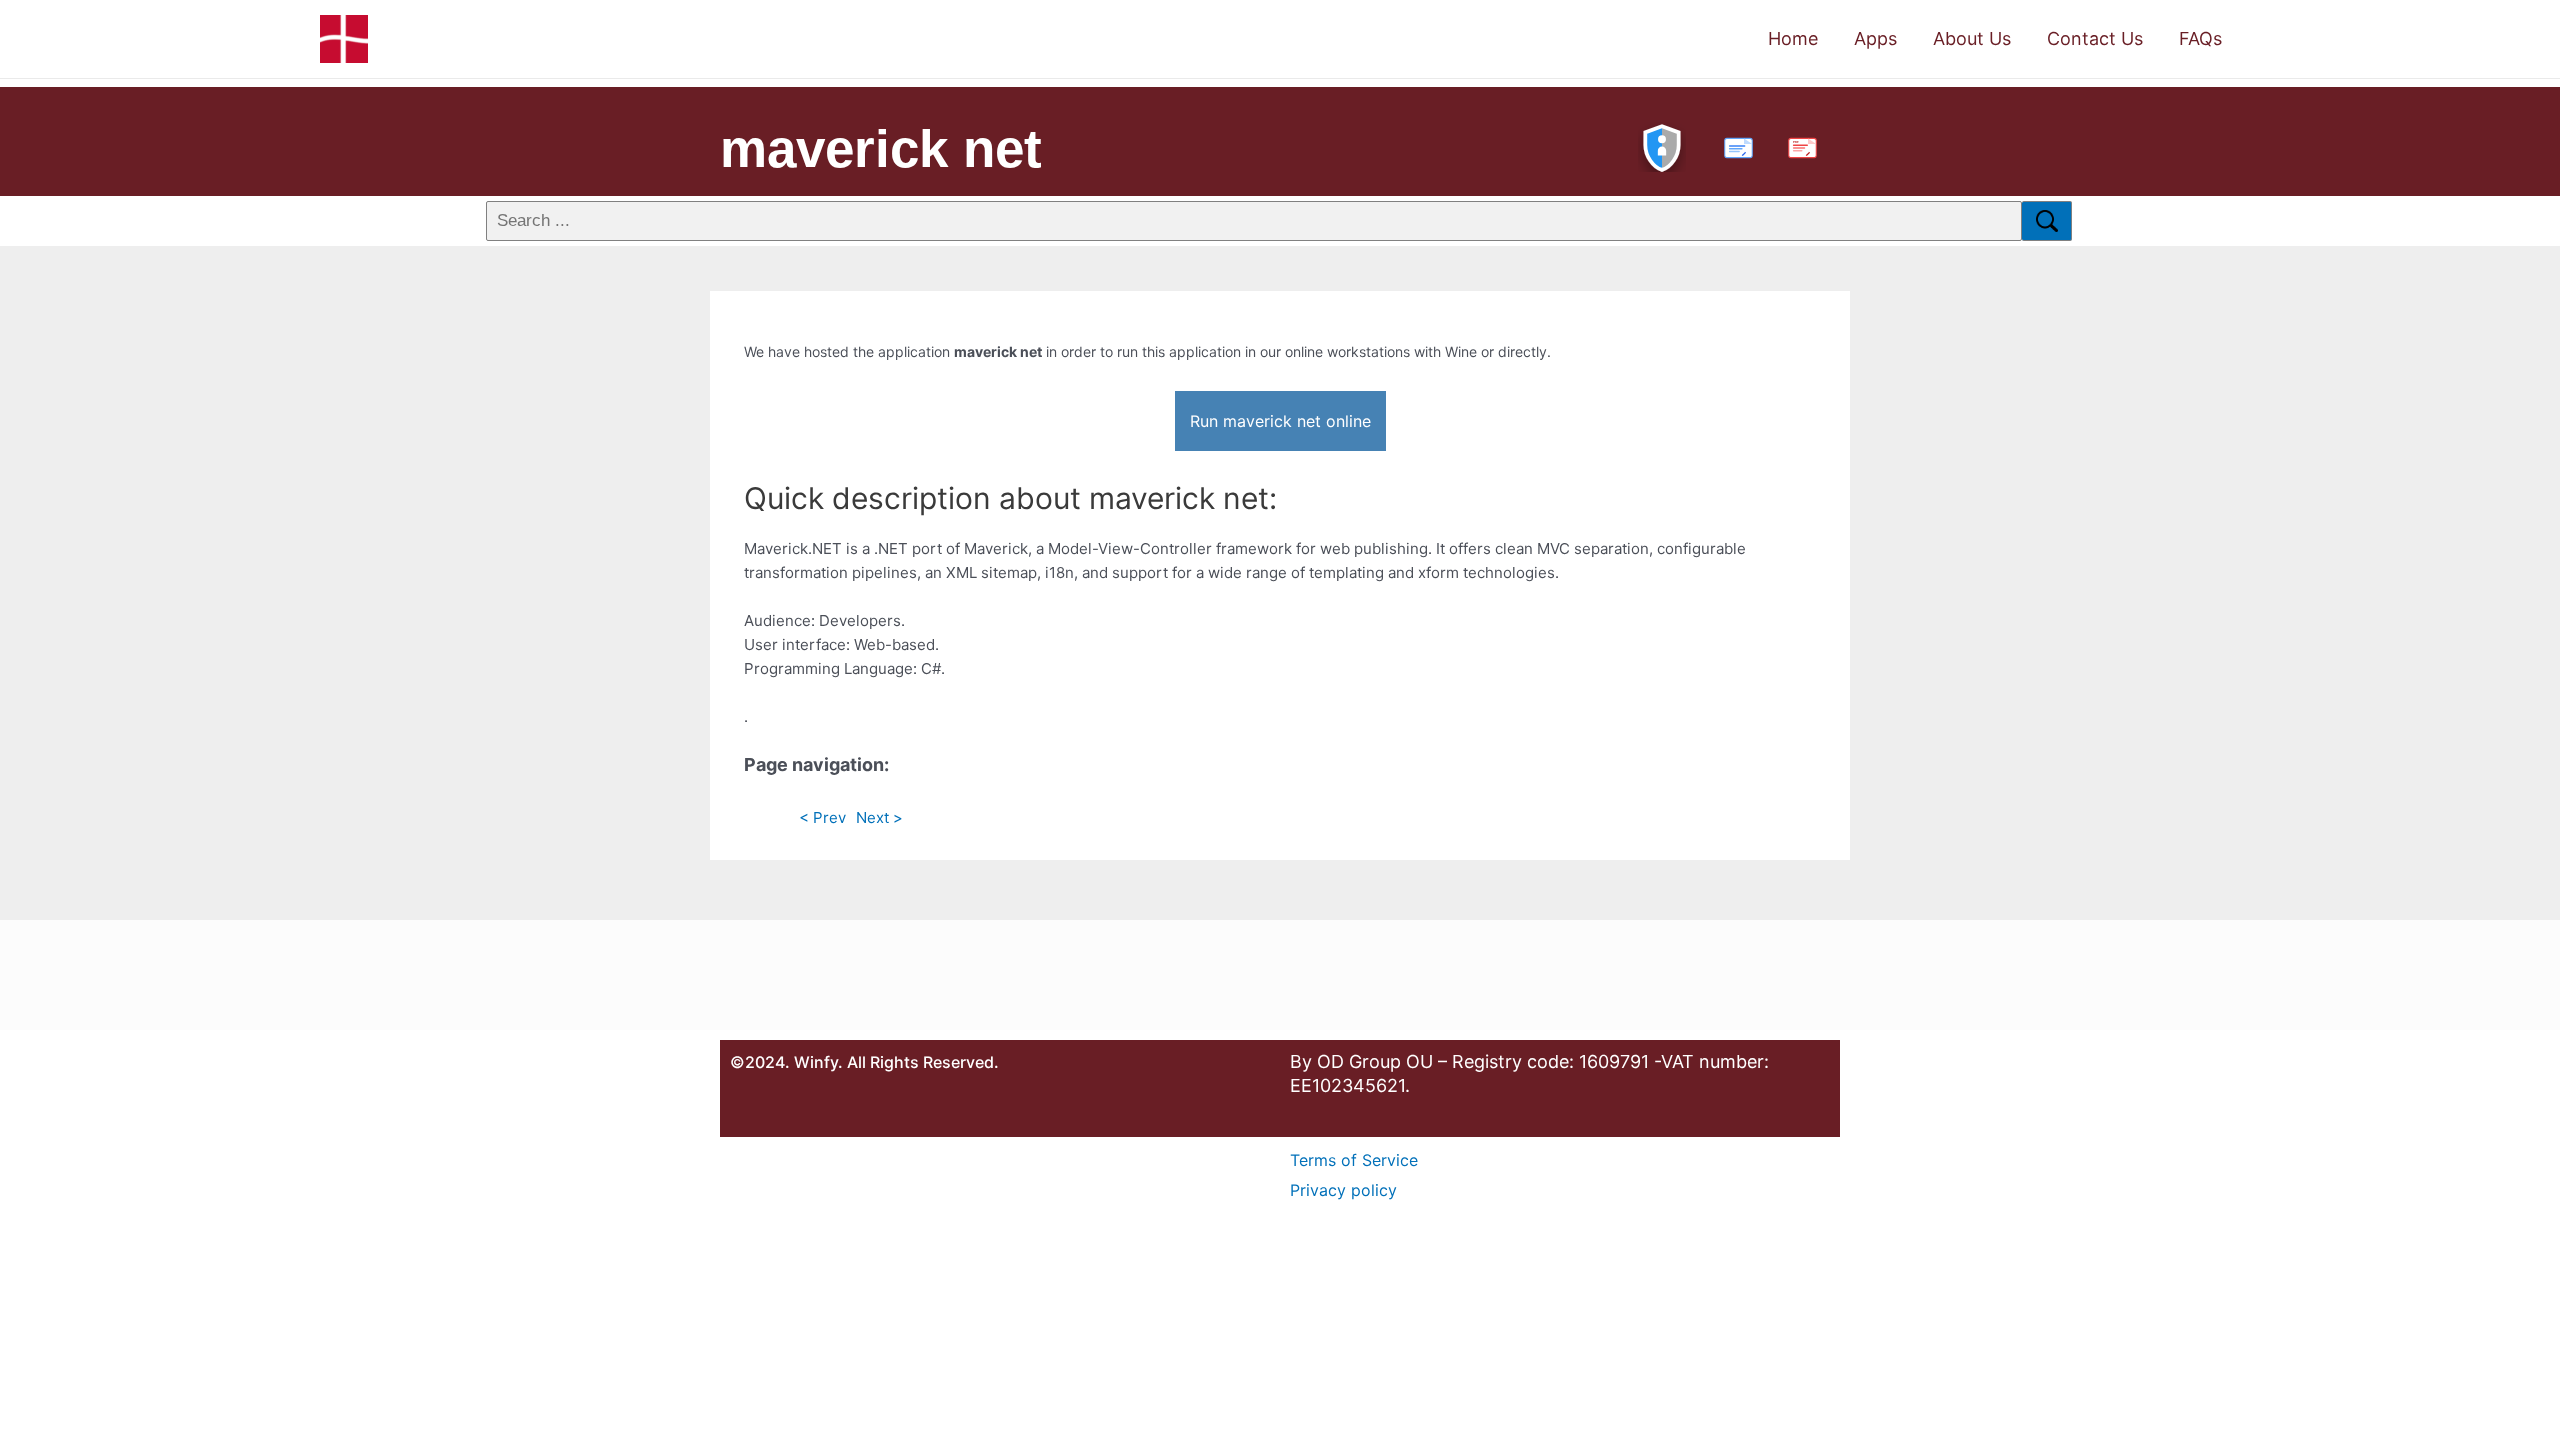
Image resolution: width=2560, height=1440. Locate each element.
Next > (879, 817)
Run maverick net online (1280, 421)
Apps (1875, 38)
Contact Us (2095, 38)
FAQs (2200, 38)
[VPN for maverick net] (1662, 145)
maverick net (881, 148)
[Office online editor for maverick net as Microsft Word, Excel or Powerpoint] (1734, 145)
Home (1793, 38)
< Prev (822, 817)
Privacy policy (1343, 1190)
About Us (1972, 38)
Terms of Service (1354, 1160)
